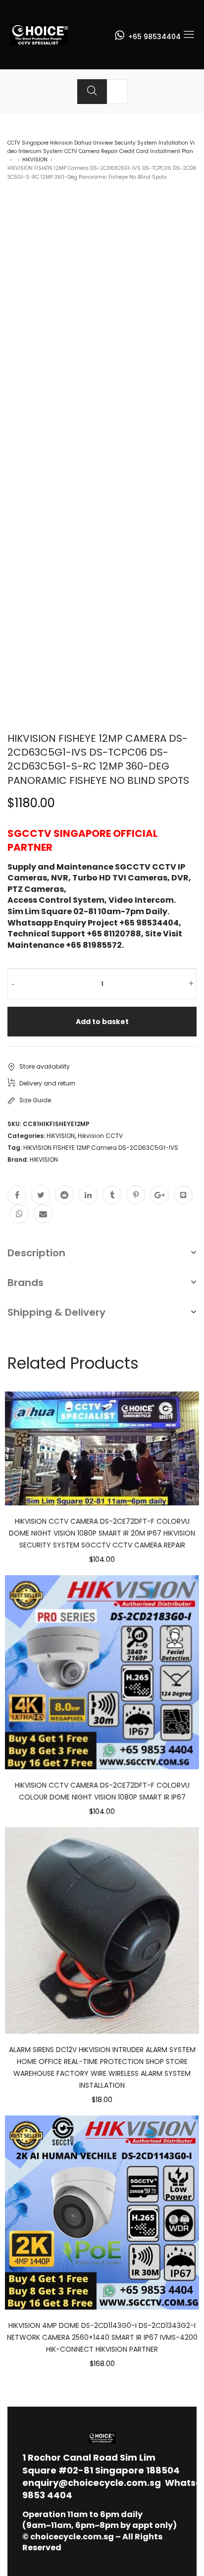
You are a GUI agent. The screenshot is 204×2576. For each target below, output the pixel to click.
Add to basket (102, 1022)
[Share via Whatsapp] (19, 1214)
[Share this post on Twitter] (41, 1195)
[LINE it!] (183, 1195)
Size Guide (35, 1100)
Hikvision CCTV (100, 1136)
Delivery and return (47, 1083)
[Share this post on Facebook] (17, 1195)
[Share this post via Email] (43, 1214)
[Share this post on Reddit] (64, 1195)
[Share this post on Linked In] (88, 1195)
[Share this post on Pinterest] (136, 1195)
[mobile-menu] (189, 35)
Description (36, 1253)
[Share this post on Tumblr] (112, 1195)
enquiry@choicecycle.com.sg (92, 2483)
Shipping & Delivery (56, 1312)
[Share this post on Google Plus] (159, 1195)
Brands (25, 1283)
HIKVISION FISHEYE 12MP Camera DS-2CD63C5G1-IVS (101, 1148)
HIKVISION (35, 160)
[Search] (92, 92)
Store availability (45, 1066)
